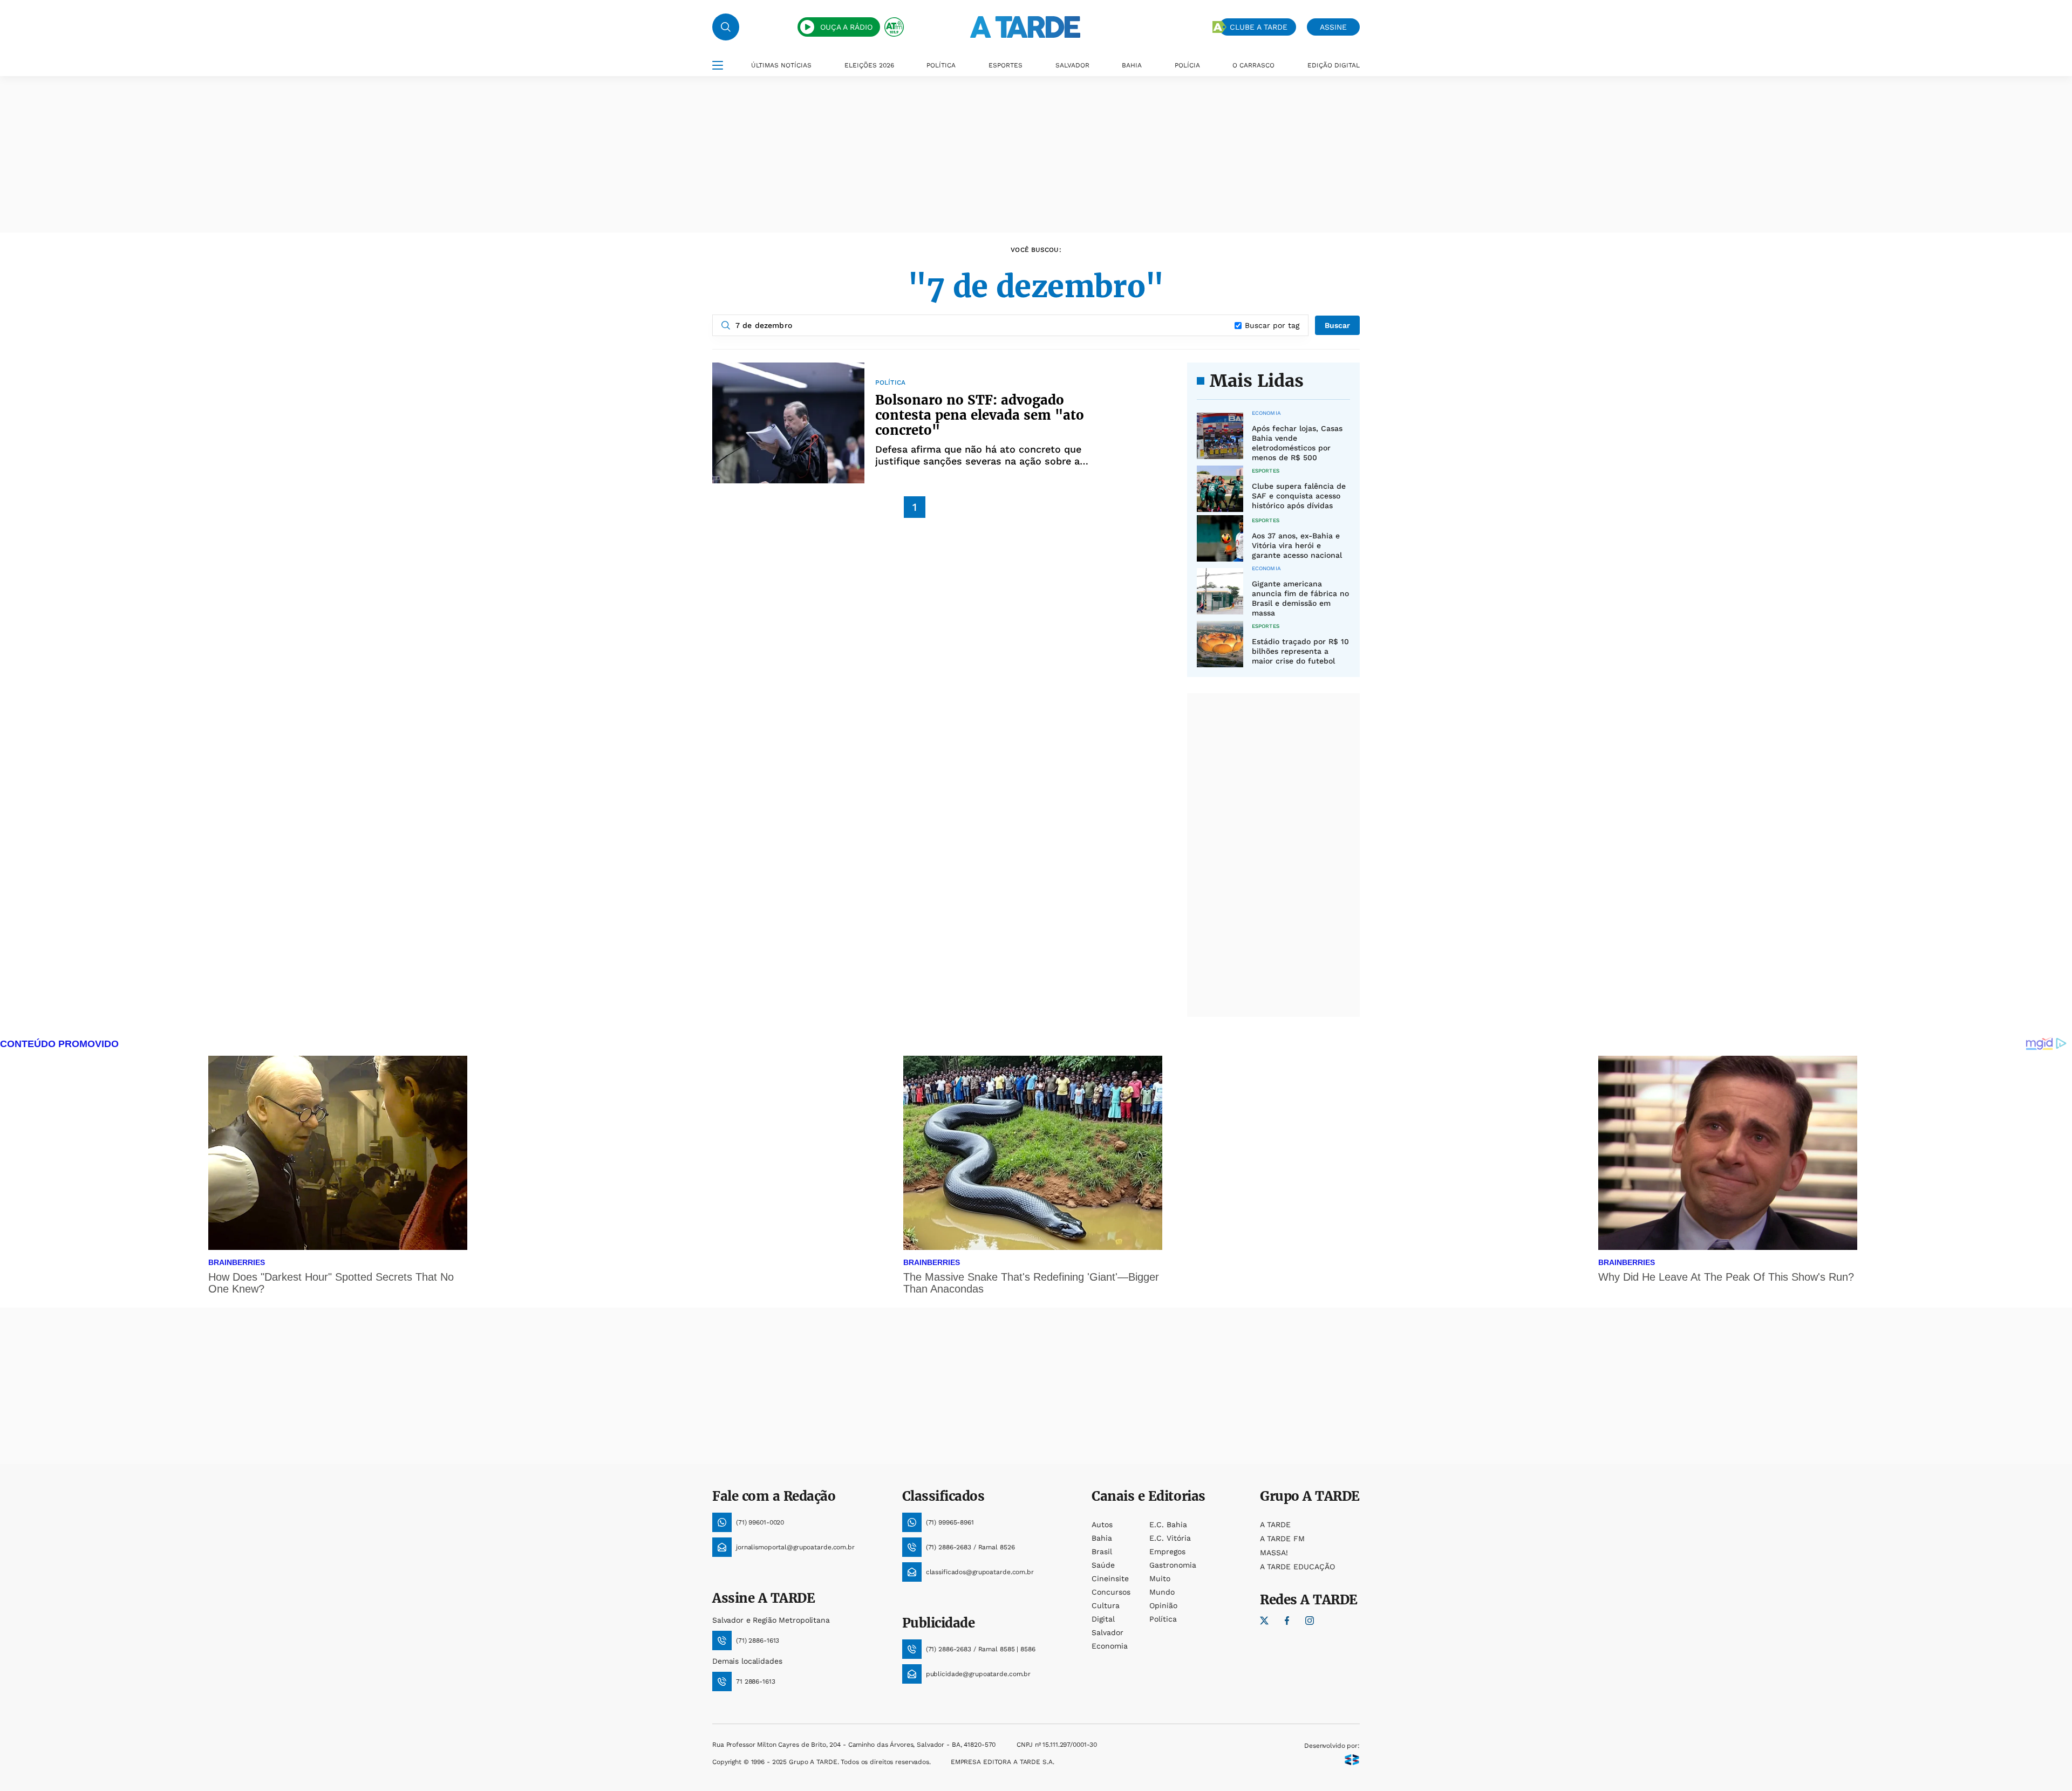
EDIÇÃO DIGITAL (1334, 65)
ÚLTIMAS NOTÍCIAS (781, 65)
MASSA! (1274, 1553)
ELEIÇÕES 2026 (869, 65)
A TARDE (1275, 1525)
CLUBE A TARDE (1259, 27)
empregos (1167, 1551)
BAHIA (1132, 65)
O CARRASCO (1253, 65)
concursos (1111, 1592)
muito (1160, 1578)
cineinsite (1110, 1578)
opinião (1163, 1605)
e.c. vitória (1170, 1538)
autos (1102, 1525)
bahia (1102, 1538)
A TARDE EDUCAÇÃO (1297, 1567)
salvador (1107, 1632)
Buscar (1337, 325)
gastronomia (1173, 1565)
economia (1110, 1646)
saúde (1103, 1565)
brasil (1102, 1551)
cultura (1106, 1605)
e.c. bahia (1168, 1525)
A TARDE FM (1282, 1539)
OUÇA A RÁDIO (846, 27)
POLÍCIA (1187, 65)
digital (1103, 1619)
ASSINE (1333, 27)
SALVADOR (1072, 65)
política (1163, 1619)
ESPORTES (1006, 65)
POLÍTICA (941, 65)
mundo (1162, 1592)
